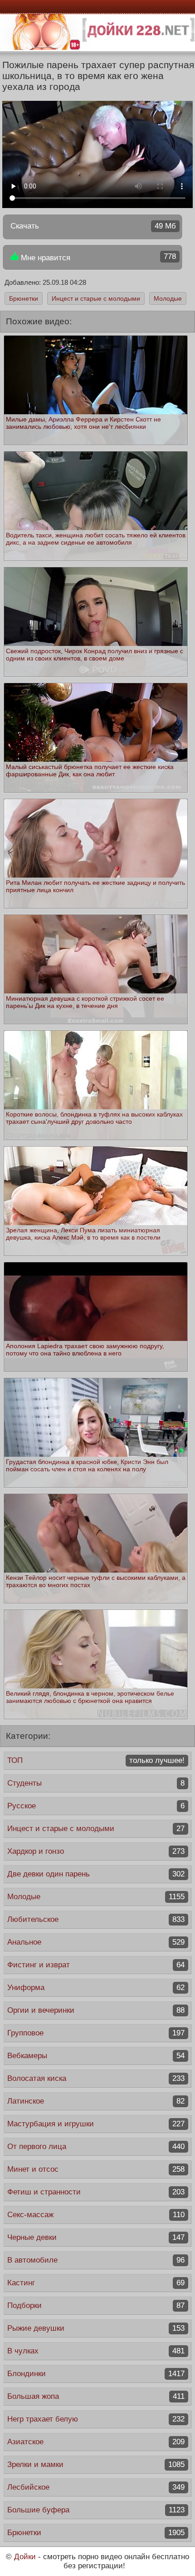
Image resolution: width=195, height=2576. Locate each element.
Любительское (96, 1919)
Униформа (96, 1988)
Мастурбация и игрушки (96, 2124)
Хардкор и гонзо (96, 1851)
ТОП (96, 1760)
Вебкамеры (96, 2056)
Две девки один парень (96, 1874)
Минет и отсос (96, 2169)
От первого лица (96, 2147)
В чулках (96, 2351)
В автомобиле (96, 2260)
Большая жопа (96, 2396)
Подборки (96, 2305)
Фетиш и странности (96, 2192)
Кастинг (96, 2283)
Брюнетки (24, 298)
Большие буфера (96, 2510)
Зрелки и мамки (96, 2464)
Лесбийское (96, 2487)
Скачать (93, 226)
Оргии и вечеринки (96, 2010)
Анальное (96, 1942)
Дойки (25, 2557)
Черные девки (96, 2237)
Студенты (96, 1783)
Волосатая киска (96, 2078)
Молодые (168, 298)
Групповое (96, 2033)
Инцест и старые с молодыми (96, 298)
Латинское (96, 2101)
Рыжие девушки (96, 2328)
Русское (96, 1806)
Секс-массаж (96, 2215)
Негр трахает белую (96, 2419)
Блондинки (96, 2374)
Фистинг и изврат (96, 1965)
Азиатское (96, 2442)
